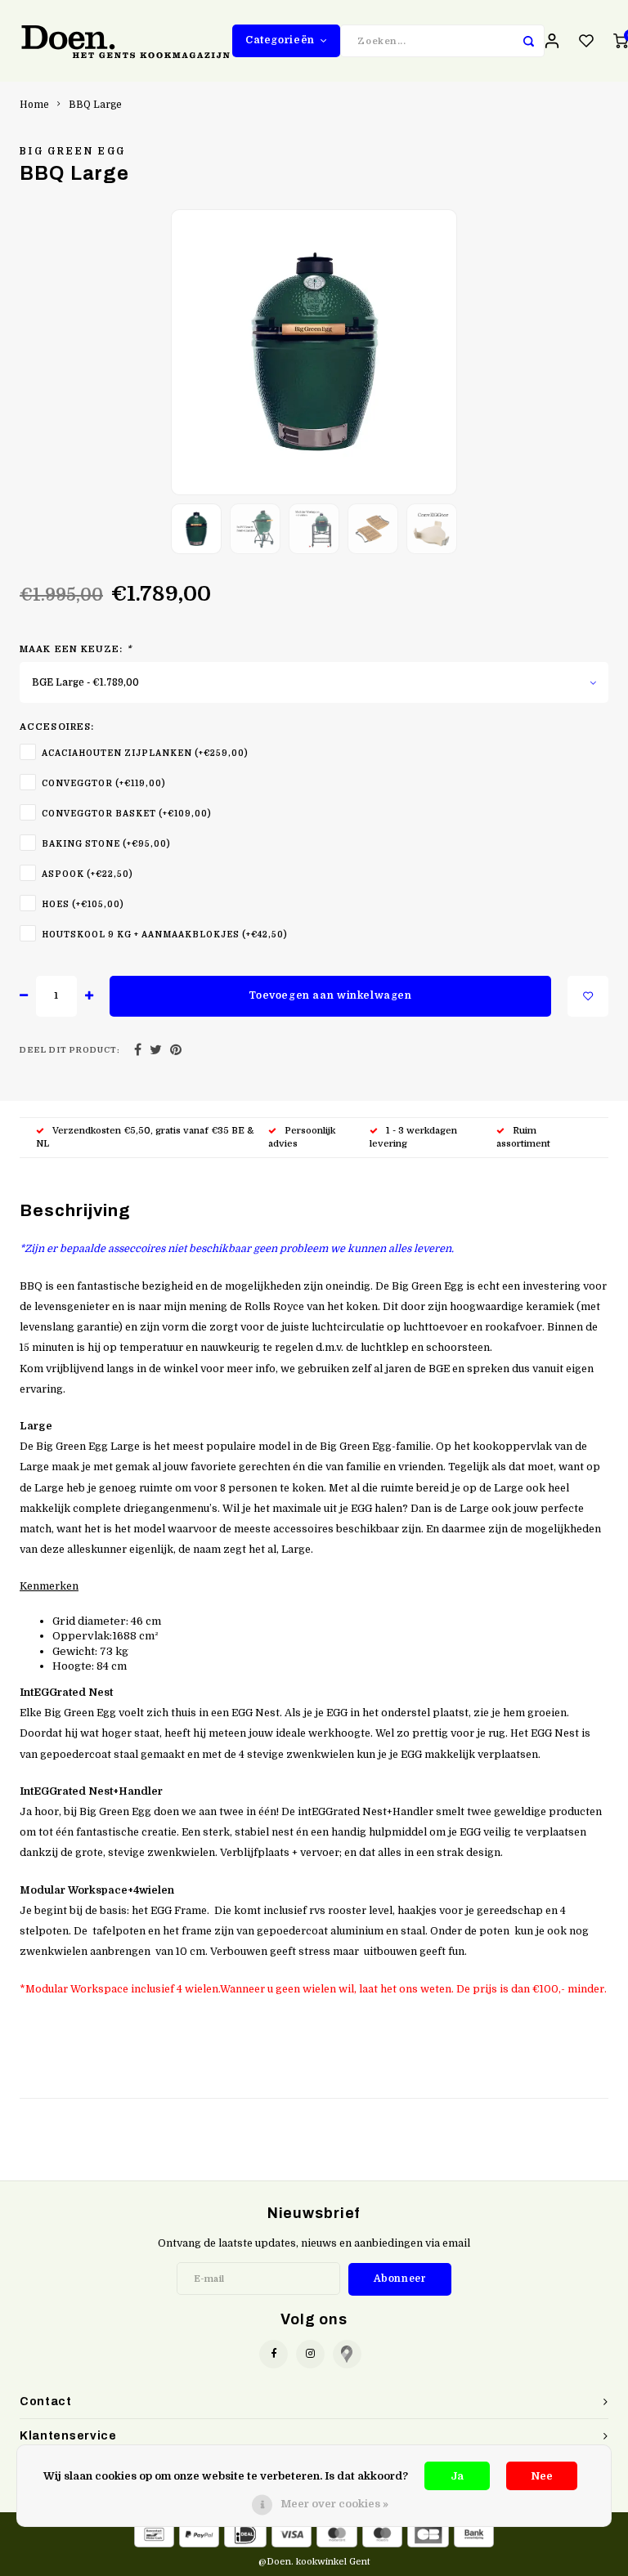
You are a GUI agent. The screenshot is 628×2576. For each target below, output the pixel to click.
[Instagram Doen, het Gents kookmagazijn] (310, 2354)
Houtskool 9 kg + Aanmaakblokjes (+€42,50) (165, 935)
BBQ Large (95, 105)
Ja (457, 2476)
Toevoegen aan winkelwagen (330, 995)
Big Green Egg (72, 151)
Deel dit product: (70, 1050)
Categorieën (280, 40)
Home (34, 105)
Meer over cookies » (334, 2504)
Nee (542, 2476)
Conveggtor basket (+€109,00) (127, 814)
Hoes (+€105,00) (83, 904)
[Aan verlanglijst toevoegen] (588, 996)
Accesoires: (57, 727)
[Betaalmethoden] (154, 2533)
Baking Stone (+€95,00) (106, 844)
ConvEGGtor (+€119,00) (104, 783)
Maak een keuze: (76, 649)
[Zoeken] (528, 41)
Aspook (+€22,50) (87, 874)
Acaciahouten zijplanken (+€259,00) (145, 753)
